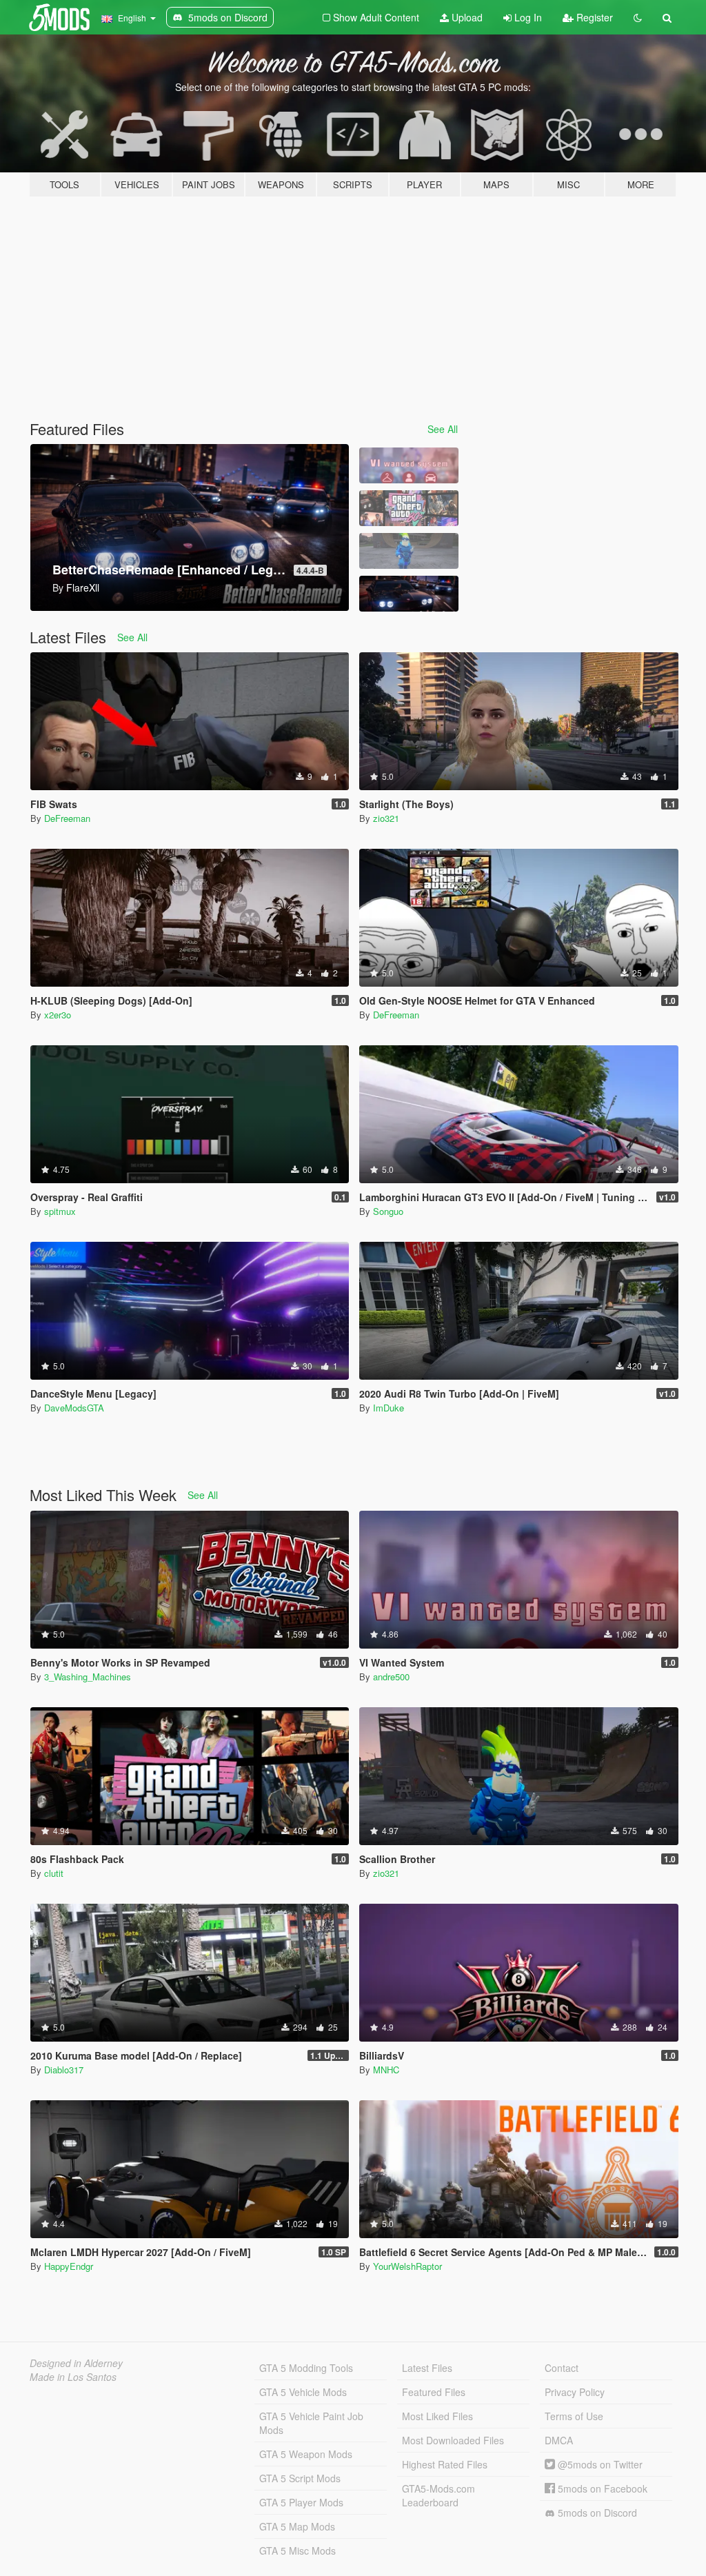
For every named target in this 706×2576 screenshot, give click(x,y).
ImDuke (389, 1408)
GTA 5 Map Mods (297, 2526)
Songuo (388, 1211)
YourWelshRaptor (407, 2266)
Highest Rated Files (445, 2464)
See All (443, 429)
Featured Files (434, 2392)
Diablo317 (64, 2070)
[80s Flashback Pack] (409, 508)
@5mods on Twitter (599, 2464)
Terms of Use (574, 2416)
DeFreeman (67, 818)
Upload (466, 17)
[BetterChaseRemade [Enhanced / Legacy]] (409, 594)
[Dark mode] (638, 17)
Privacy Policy (575, 2392)
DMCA (559, 2440)
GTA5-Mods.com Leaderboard (438, 2495)
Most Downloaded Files (453, 2440)
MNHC (386, 2070)
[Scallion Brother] (409, 551)
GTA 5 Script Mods (300, 2478)
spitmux (60, 1211)
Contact (562, 2368)
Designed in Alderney (76, 2363)
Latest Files (427, 2368)
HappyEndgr (69, 2266)
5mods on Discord (596, 2513)
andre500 (391, 1677)
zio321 (386, 818)
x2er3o (58, 1015)
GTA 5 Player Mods (301, 2502)
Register (593, 17)
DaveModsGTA (74, 1408)
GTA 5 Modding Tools (306, 2368)
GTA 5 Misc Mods (297, 2550)
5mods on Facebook (601, 2488)
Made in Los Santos (73, 2377)
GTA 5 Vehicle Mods (303, 2392)
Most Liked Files (437, 2416)
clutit (54, 1873)
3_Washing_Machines (88, 1677)
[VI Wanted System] (409, 465)
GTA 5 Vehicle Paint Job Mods (311, 2423)
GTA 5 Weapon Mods (306, 2454)
